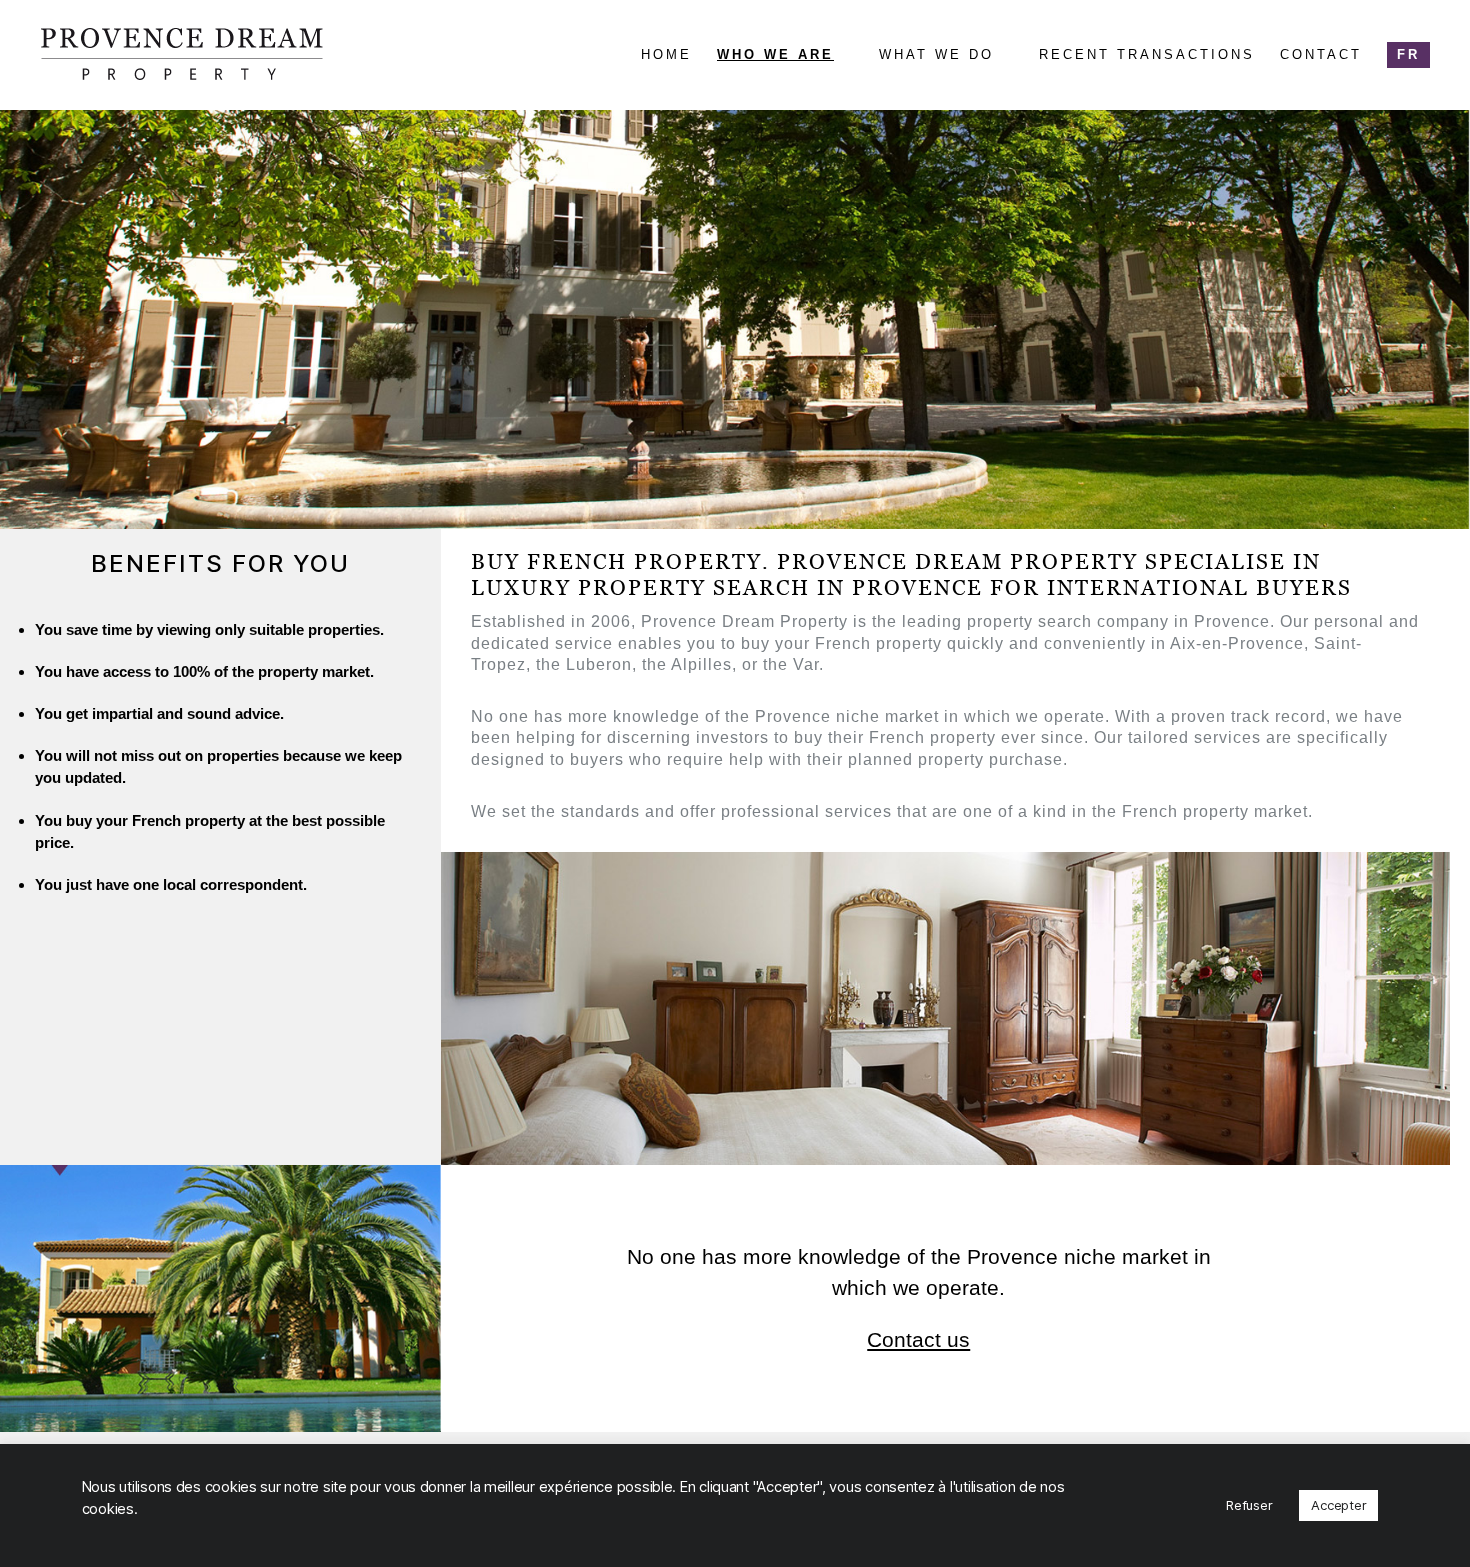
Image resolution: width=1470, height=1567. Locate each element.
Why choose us (790, 168)
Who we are (775, 54)
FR (1408, 54)
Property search (962, 95)
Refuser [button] (1249, 1505)
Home (666, 54)
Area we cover (950, 131)
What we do (936, 54)
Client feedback (796, 131)
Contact (1321, 54)
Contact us (918, 1339)
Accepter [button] (1338, 1505)
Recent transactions (1147, 54)
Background (780, 95)
